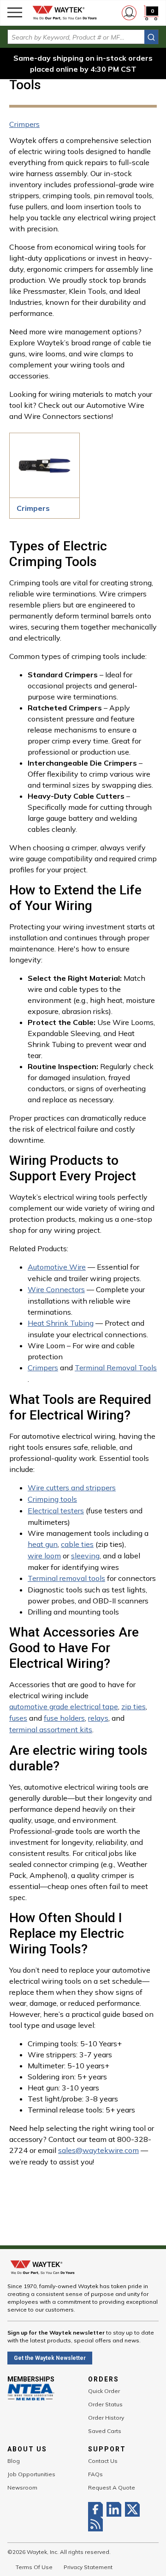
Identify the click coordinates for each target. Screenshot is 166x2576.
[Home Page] (65, 13)
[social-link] (97, 2509)
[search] (151, 37)
